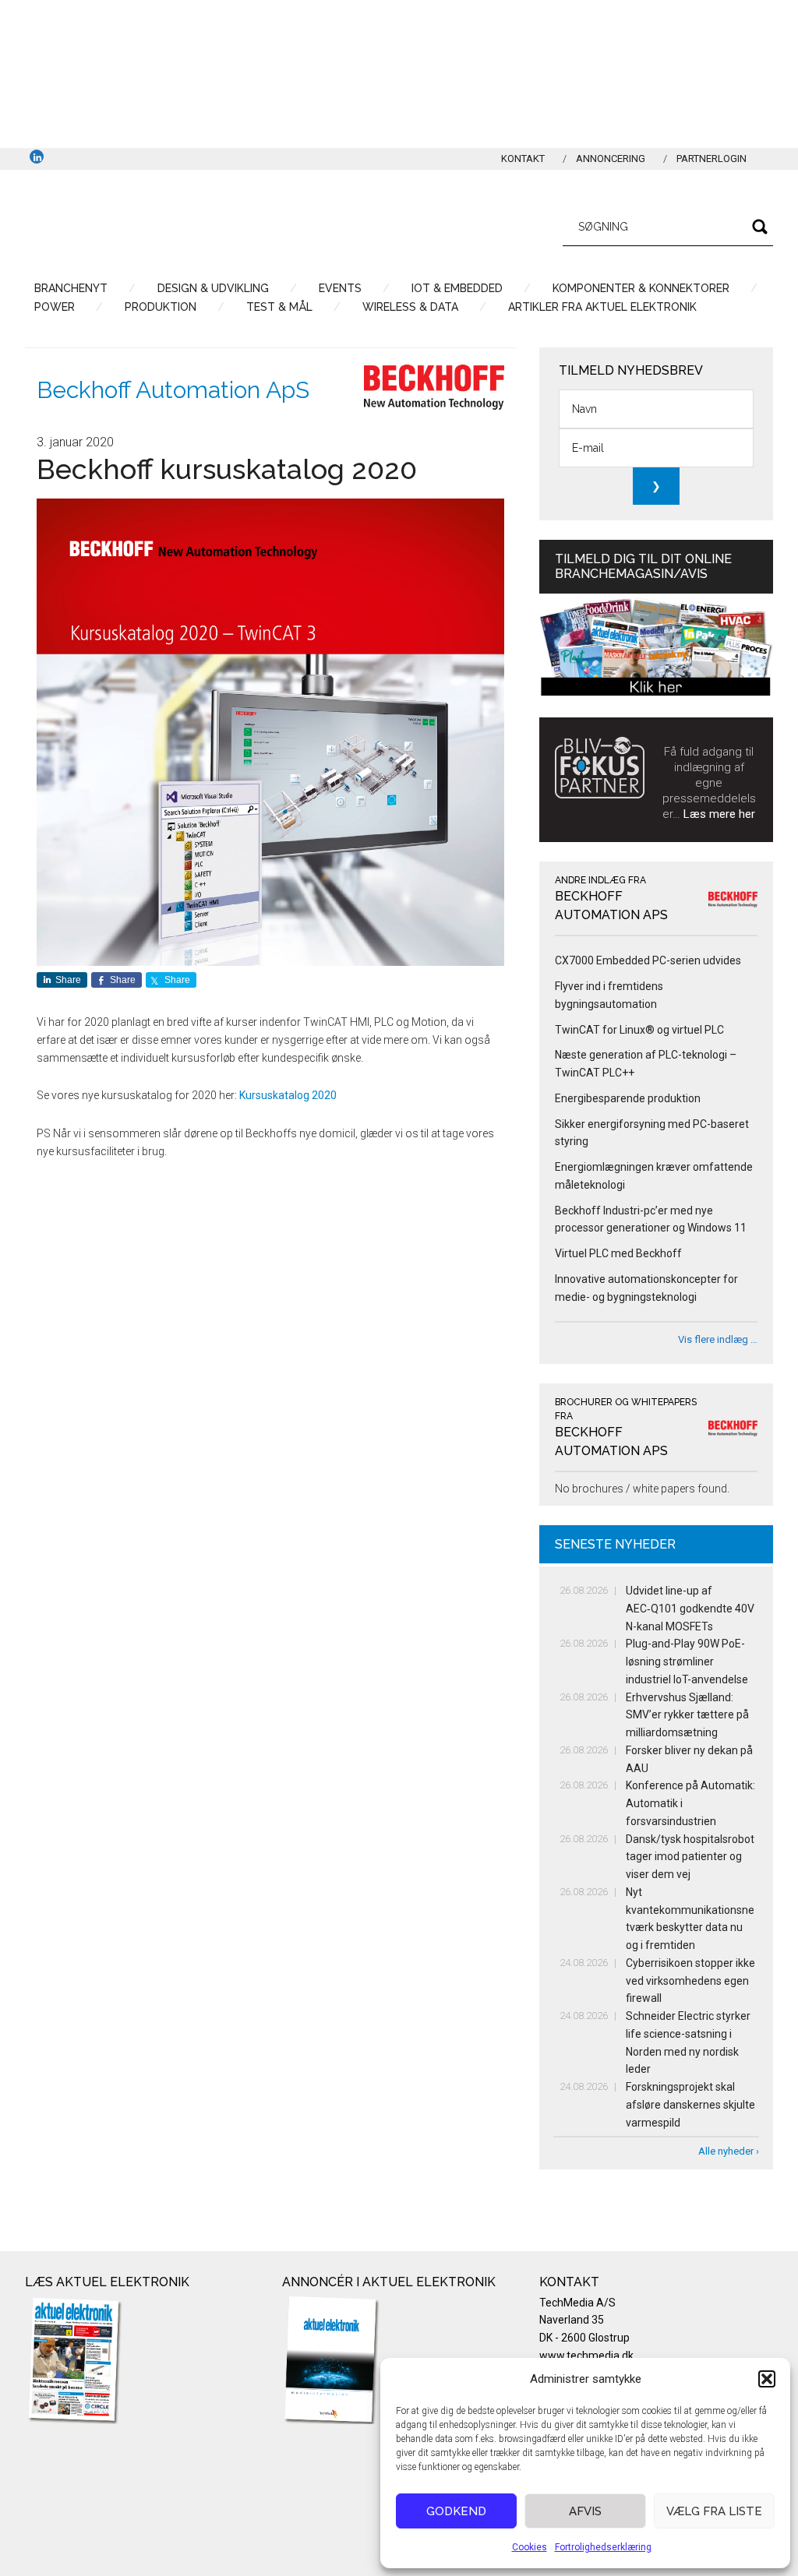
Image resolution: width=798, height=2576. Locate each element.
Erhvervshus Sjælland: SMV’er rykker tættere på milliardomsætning (687, 1715)
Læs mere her (719, 814)
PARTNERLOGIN (711, 159)
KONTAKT (523, 159)
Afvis (585, 2511)
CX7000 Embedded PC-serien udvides (648, 960)
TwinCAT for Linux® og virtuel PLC (639, 1030)
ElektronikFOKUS (173, 224)
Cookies (530, 2547)
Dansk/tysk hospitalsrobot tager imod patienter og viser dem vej (690, 1857)
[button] (767, 2379)
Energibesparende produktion (628, 1098)
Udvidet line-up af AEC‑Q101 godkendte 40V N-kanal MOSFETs (690, 1609)
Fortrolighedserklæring (603, 2547)
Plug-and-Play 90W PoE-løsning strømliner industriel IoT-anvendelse (687, 1662)
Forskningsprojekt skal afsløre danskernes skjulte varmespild (690, 2105)
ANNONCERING (611, 159)
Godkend (456, 2511)
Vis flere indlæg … (718, 1339)
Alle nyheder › (729, 2151)
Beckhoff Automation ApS (173, 390)
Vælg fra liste (714, 2511)
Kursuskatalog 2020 (288, 1095)
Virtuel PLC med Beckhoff (618, 1253)
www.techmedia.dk (586, 2356)
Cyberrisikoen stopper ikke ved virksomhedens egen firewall (690, 1981)
